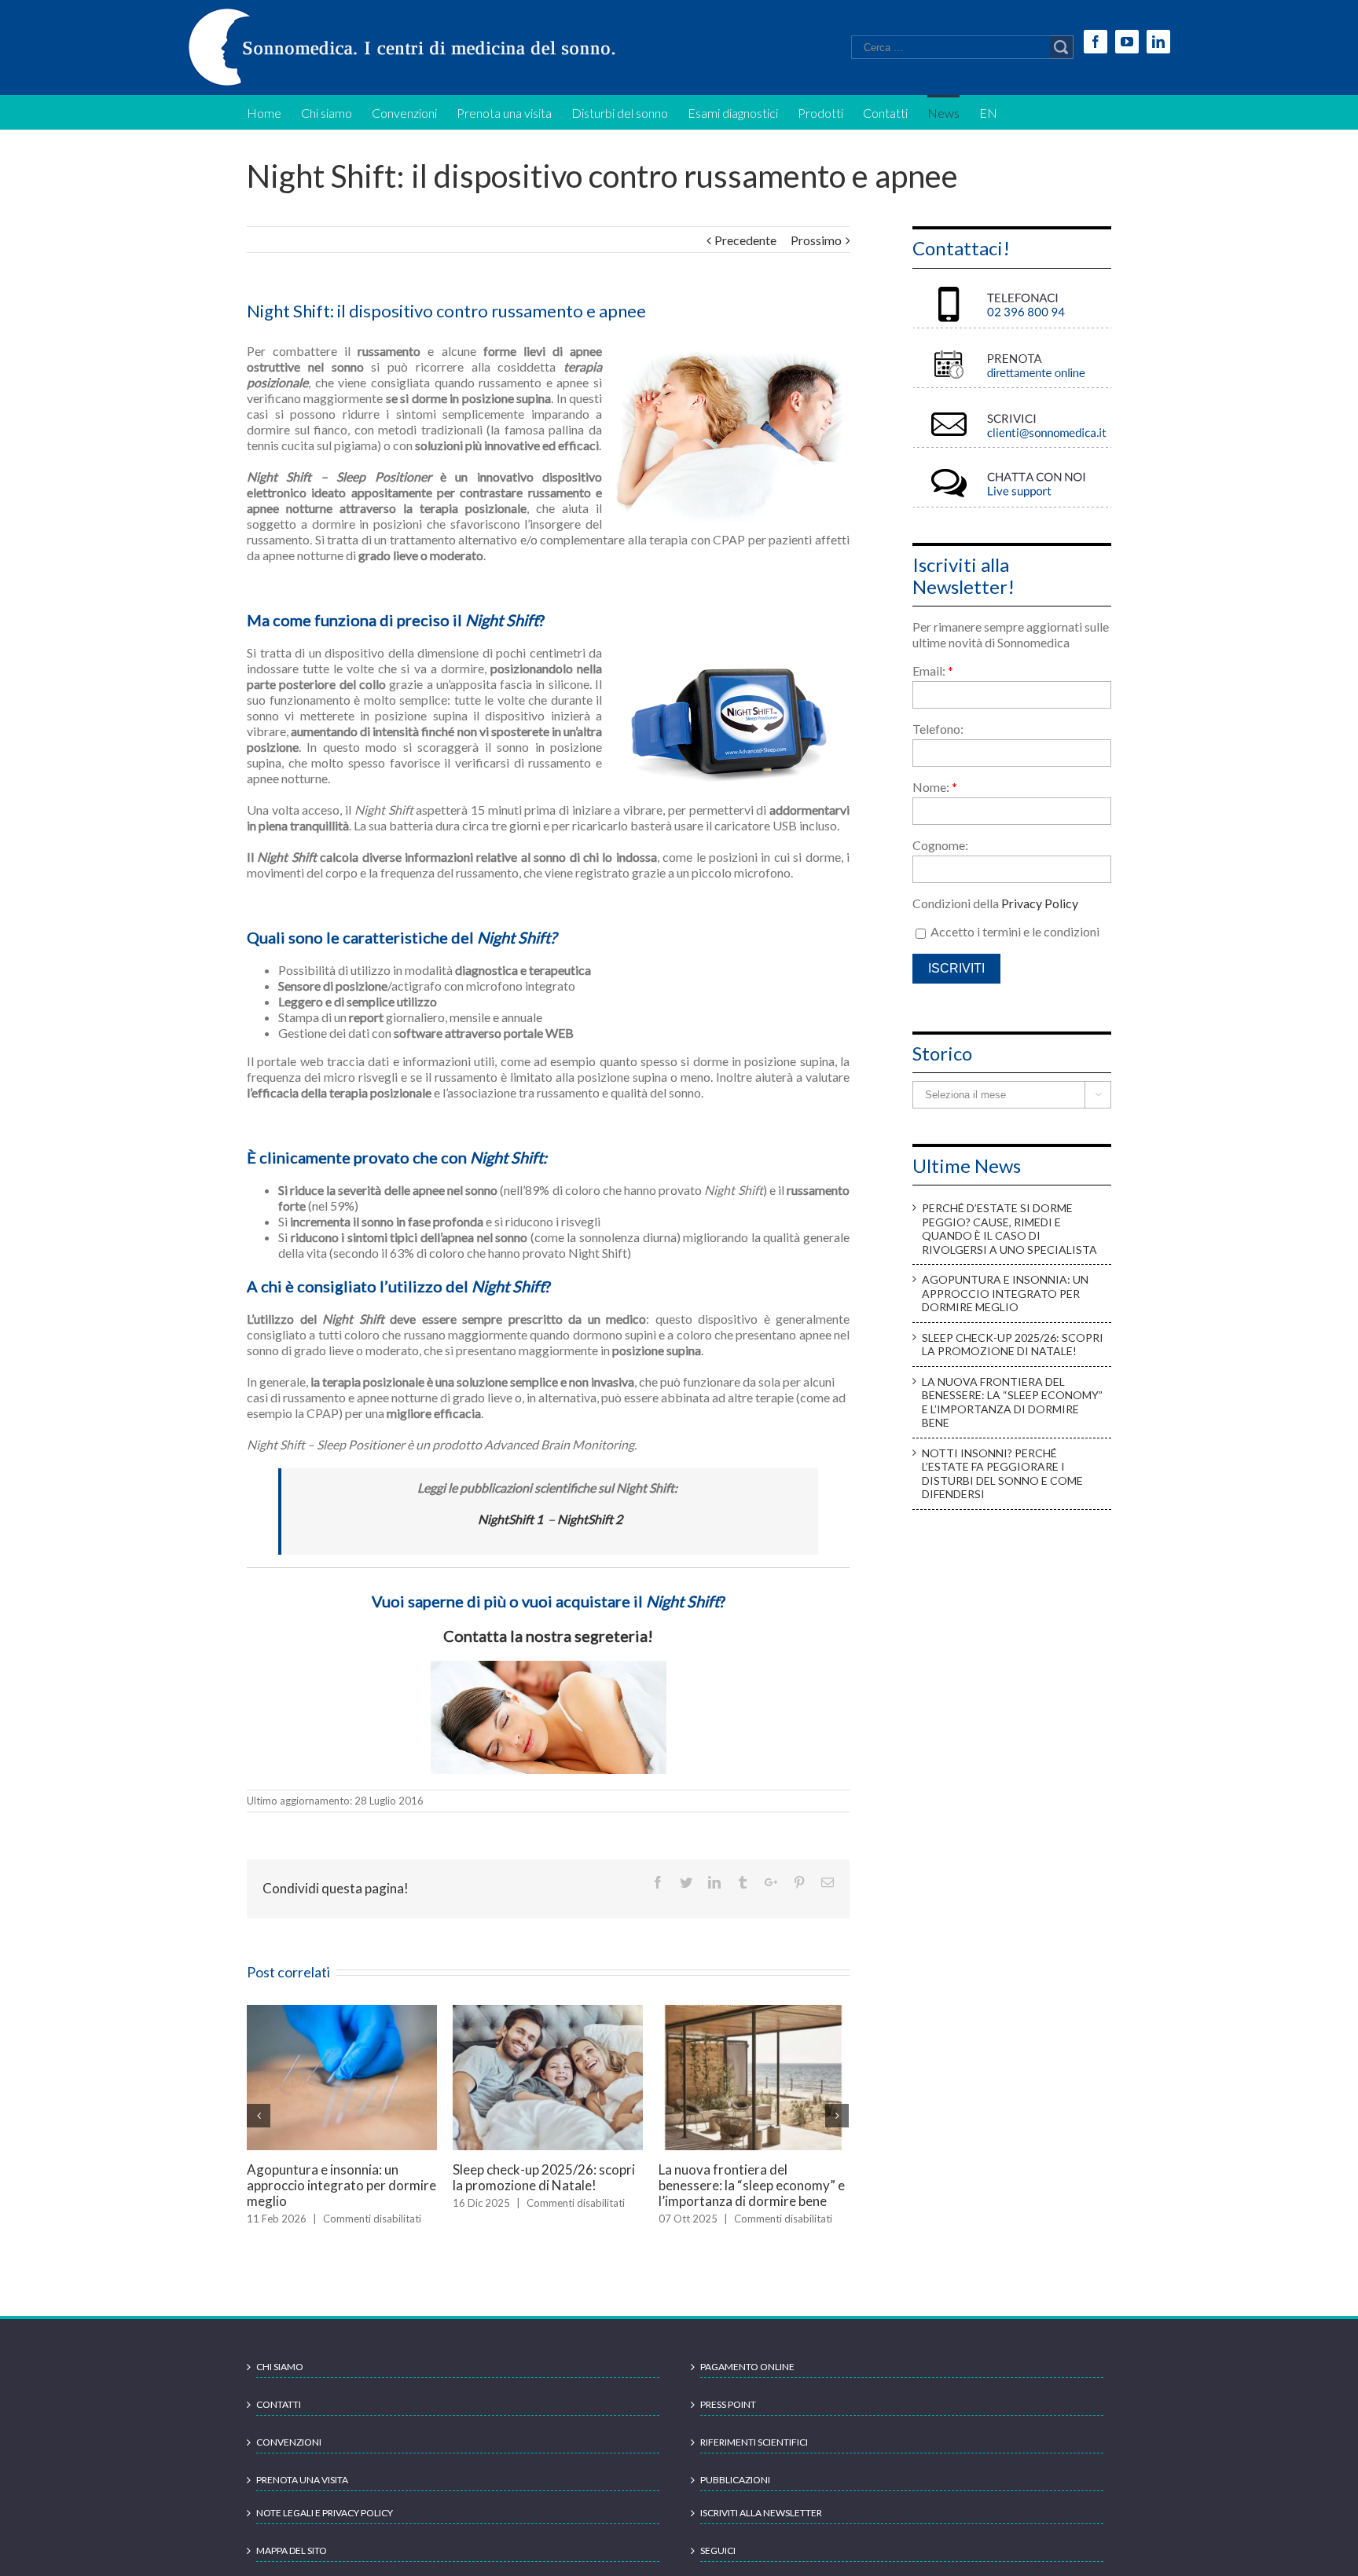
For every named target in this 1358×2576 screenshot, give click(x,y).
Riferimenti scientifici (754, 2458)
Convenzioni (289, 2458)
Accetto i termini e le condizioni (1014, 931)
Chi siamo (280, 2382)
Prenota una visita (302, 2495)
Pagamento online (747, 2382)
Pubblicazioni (735, 2495)
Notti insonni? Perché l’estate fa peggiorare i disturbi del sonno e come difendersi (341, 2185)
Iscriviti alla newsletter (761, 2528)
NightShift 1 (510, 1519)
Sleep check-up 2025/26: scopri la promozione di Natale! (1013, 1345)
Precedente (745, 240)
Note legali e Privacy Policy (325, 2528)
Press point (728, 2420)
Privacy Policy (1040, 903)
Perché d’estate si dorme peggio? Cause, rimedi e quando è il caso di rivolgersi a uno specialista (545, 2193)
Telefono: (938, 729)
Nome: (935, 787)
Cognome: (940, 845)
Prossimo (816, 240)
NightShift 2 (590, 1519)
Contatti (279, 2420)
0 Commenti (556, 2234)
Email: (933, 671)
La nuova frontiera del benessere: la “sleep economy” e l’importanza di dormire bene (1012, 1402)
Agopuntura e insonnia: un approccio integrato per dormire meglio (753, 2185)
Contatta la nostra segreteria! (548, 1636)
